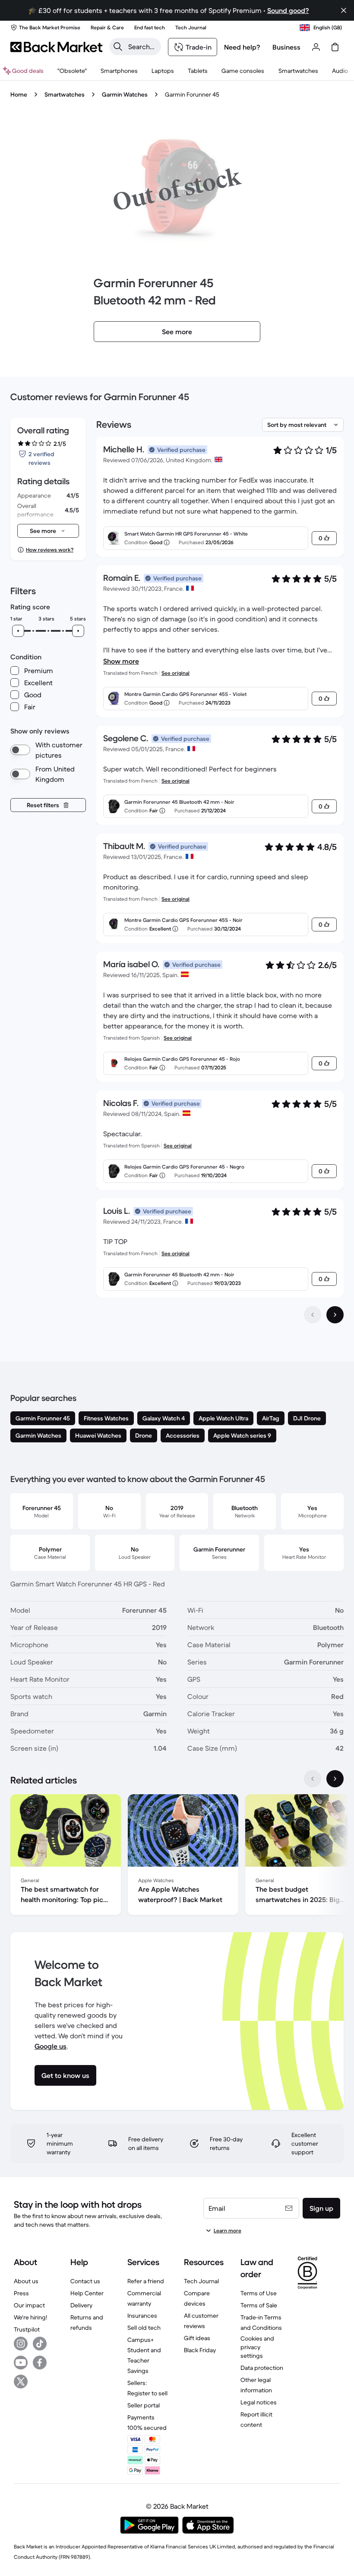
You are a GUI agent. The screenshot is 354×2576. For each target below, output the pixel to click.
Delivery (81, 2305)
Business (286, 47)
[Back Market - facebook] (40, 2363)
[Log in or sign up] (316, 47)
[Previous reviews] (313, 1315)
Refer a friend (146, 2281)
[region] (177, 1856)
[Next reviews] (335, 1315)
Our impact (29, 2305)
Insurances (142, 2316)
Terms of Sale (259, 2305)
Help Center (87, 2293)
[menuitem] (119, 71)
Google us (51, 2046)
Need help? (242, 47)
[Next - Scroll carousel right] (335, 1779)
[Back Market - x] (21, 2382)
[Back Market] (56, 47)
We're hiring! (30, 2317)
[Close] (344, 10)
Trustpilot (27, 2329)
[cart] (335, 47)
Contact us (85, 2281)
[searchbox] (142, 47)
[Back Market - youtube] (21, 2363)
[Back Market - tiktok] (40, 2344)
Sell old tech (144, 2328)
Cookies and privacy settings (257, 2347)
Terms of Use (259, 2293)
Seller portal (144, 2405)
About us (26, 2281)
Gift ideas (197, 2338)
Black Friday (200, 2350)
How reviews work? (50, 550)
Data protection (262, 2368)
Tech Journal (201, 2281)
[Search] (118, 47)
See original (175, 673)
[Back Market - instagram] (21, 2344)
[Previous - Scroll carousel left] (313, 1779)
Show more (121, 661)
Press (21, 2293)
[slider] (18, 631)
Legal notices (259, 2402)
